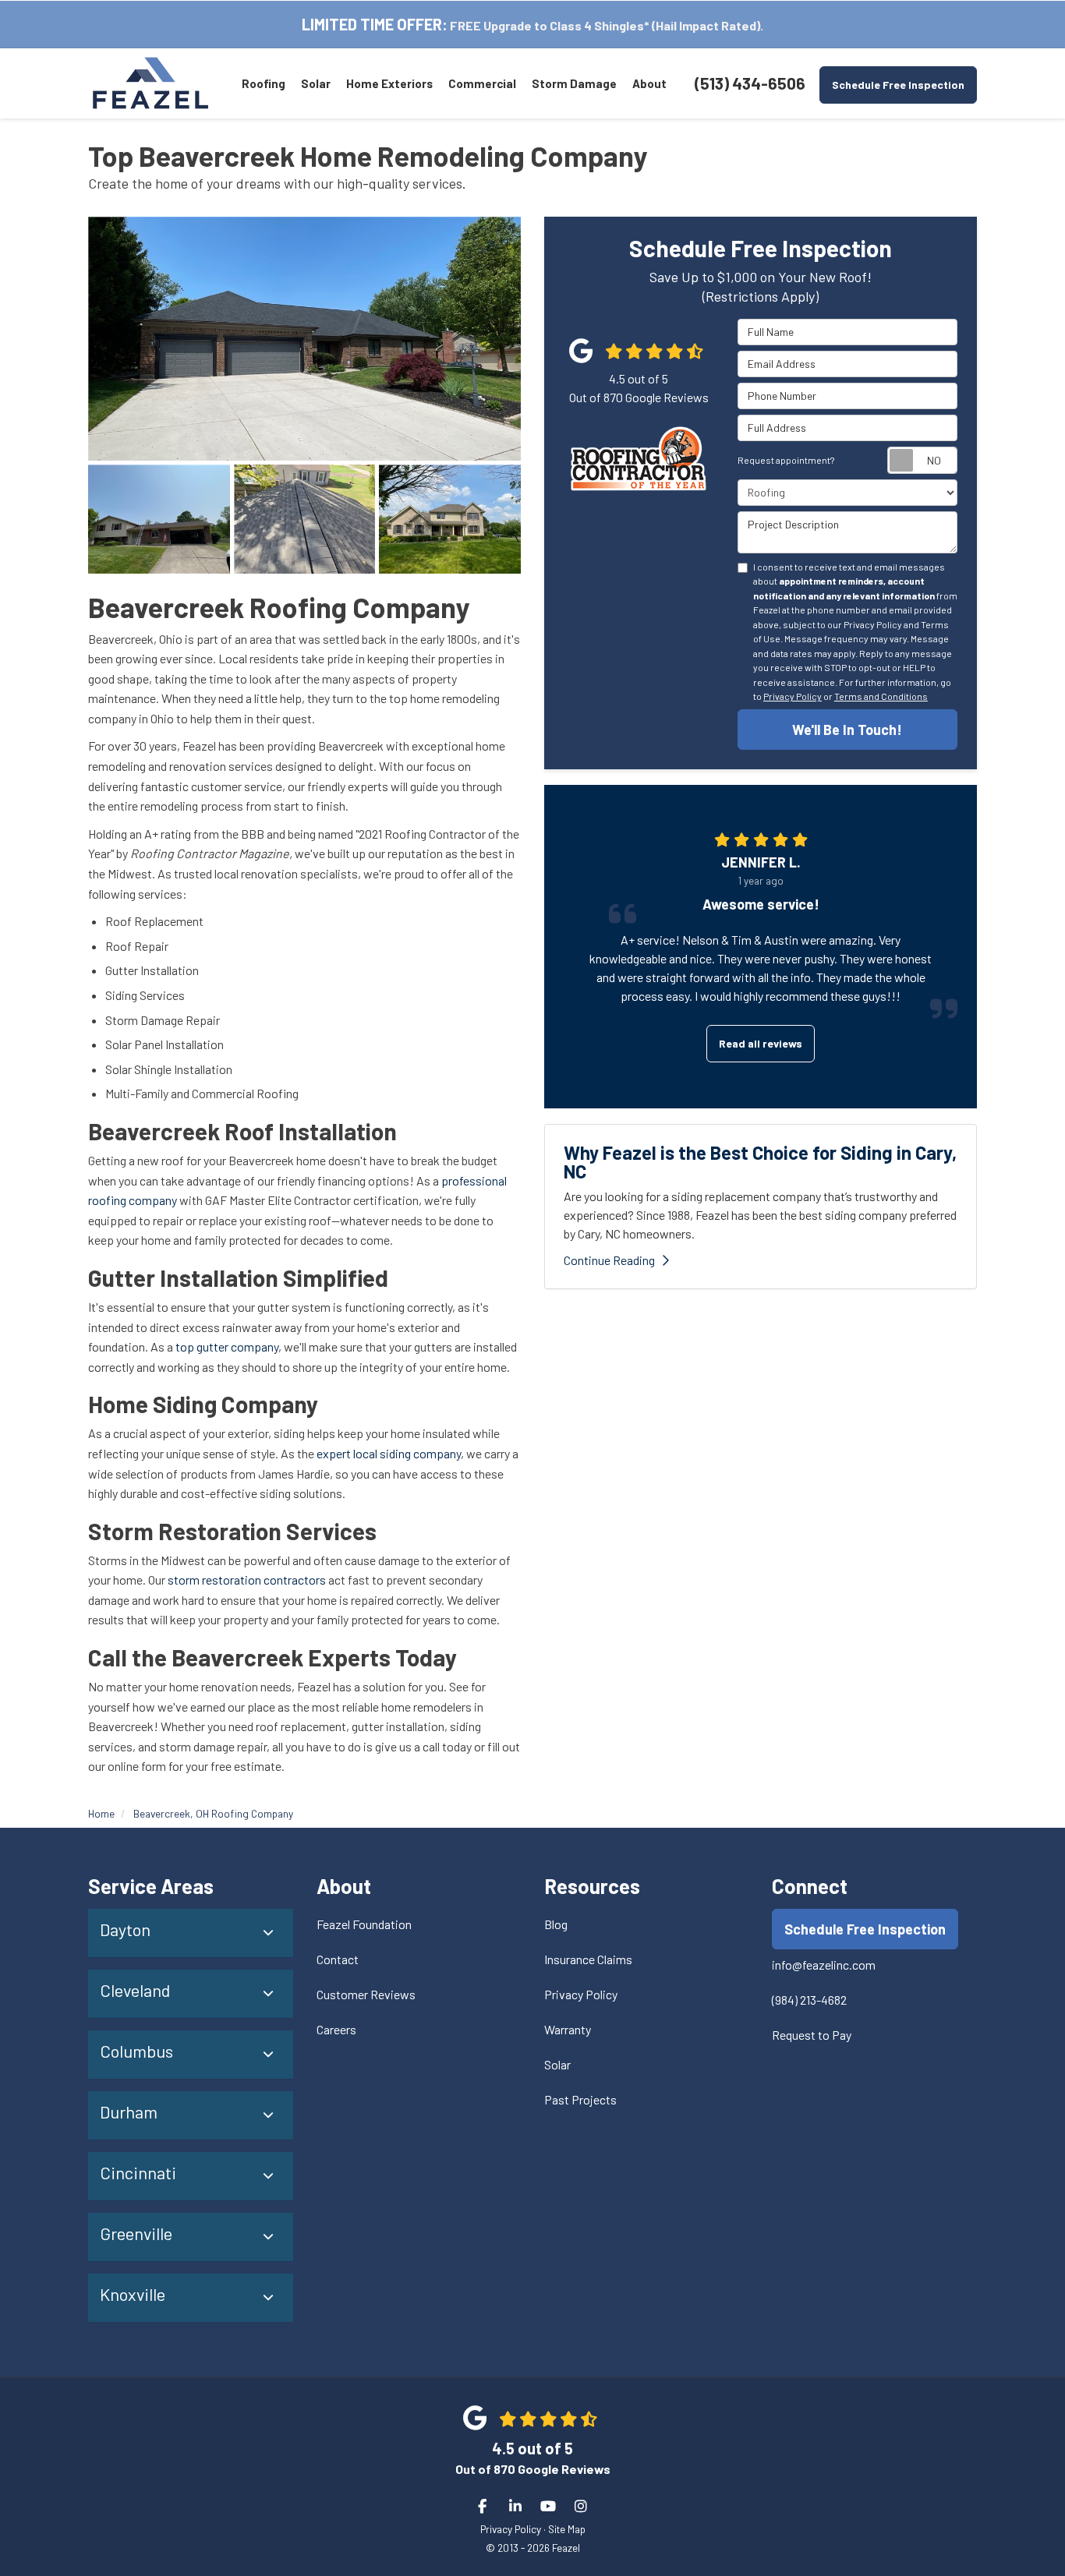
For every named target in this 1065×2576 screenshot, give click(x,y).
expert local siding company (389, 1453)
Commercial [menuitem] (482, 83)
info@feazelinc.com (824, 1965)
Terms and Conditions (881, 696)
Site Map (567, 2529)
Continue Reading (609, 1260)
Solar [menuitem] (316, 83)
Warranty (568, 2029)
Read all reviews (761, 1043)
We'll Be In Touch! (847, 730)
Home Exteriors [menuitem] (389, 83)
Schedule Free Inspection (898, 85)
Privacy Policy (793, 696)
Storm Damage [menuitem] (574, 83)
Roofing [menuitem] (264, 83)
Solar (557, 2064)
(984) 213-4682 (809, 2000)
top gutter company (227, 1346)
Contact (338, 1959)
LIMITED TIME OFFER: (375, 24)
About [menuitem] (649, 83)
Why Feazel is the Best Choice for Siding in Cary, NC (760, 1162)
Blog (556, 1924)
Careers (336, 2029)
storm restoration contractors (247, 1580)
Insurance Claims (588, 1959)
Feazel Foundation (364, 1924)
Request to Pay (812, 2035)
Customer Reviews (366, 1994)
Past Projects (580, 2099)
